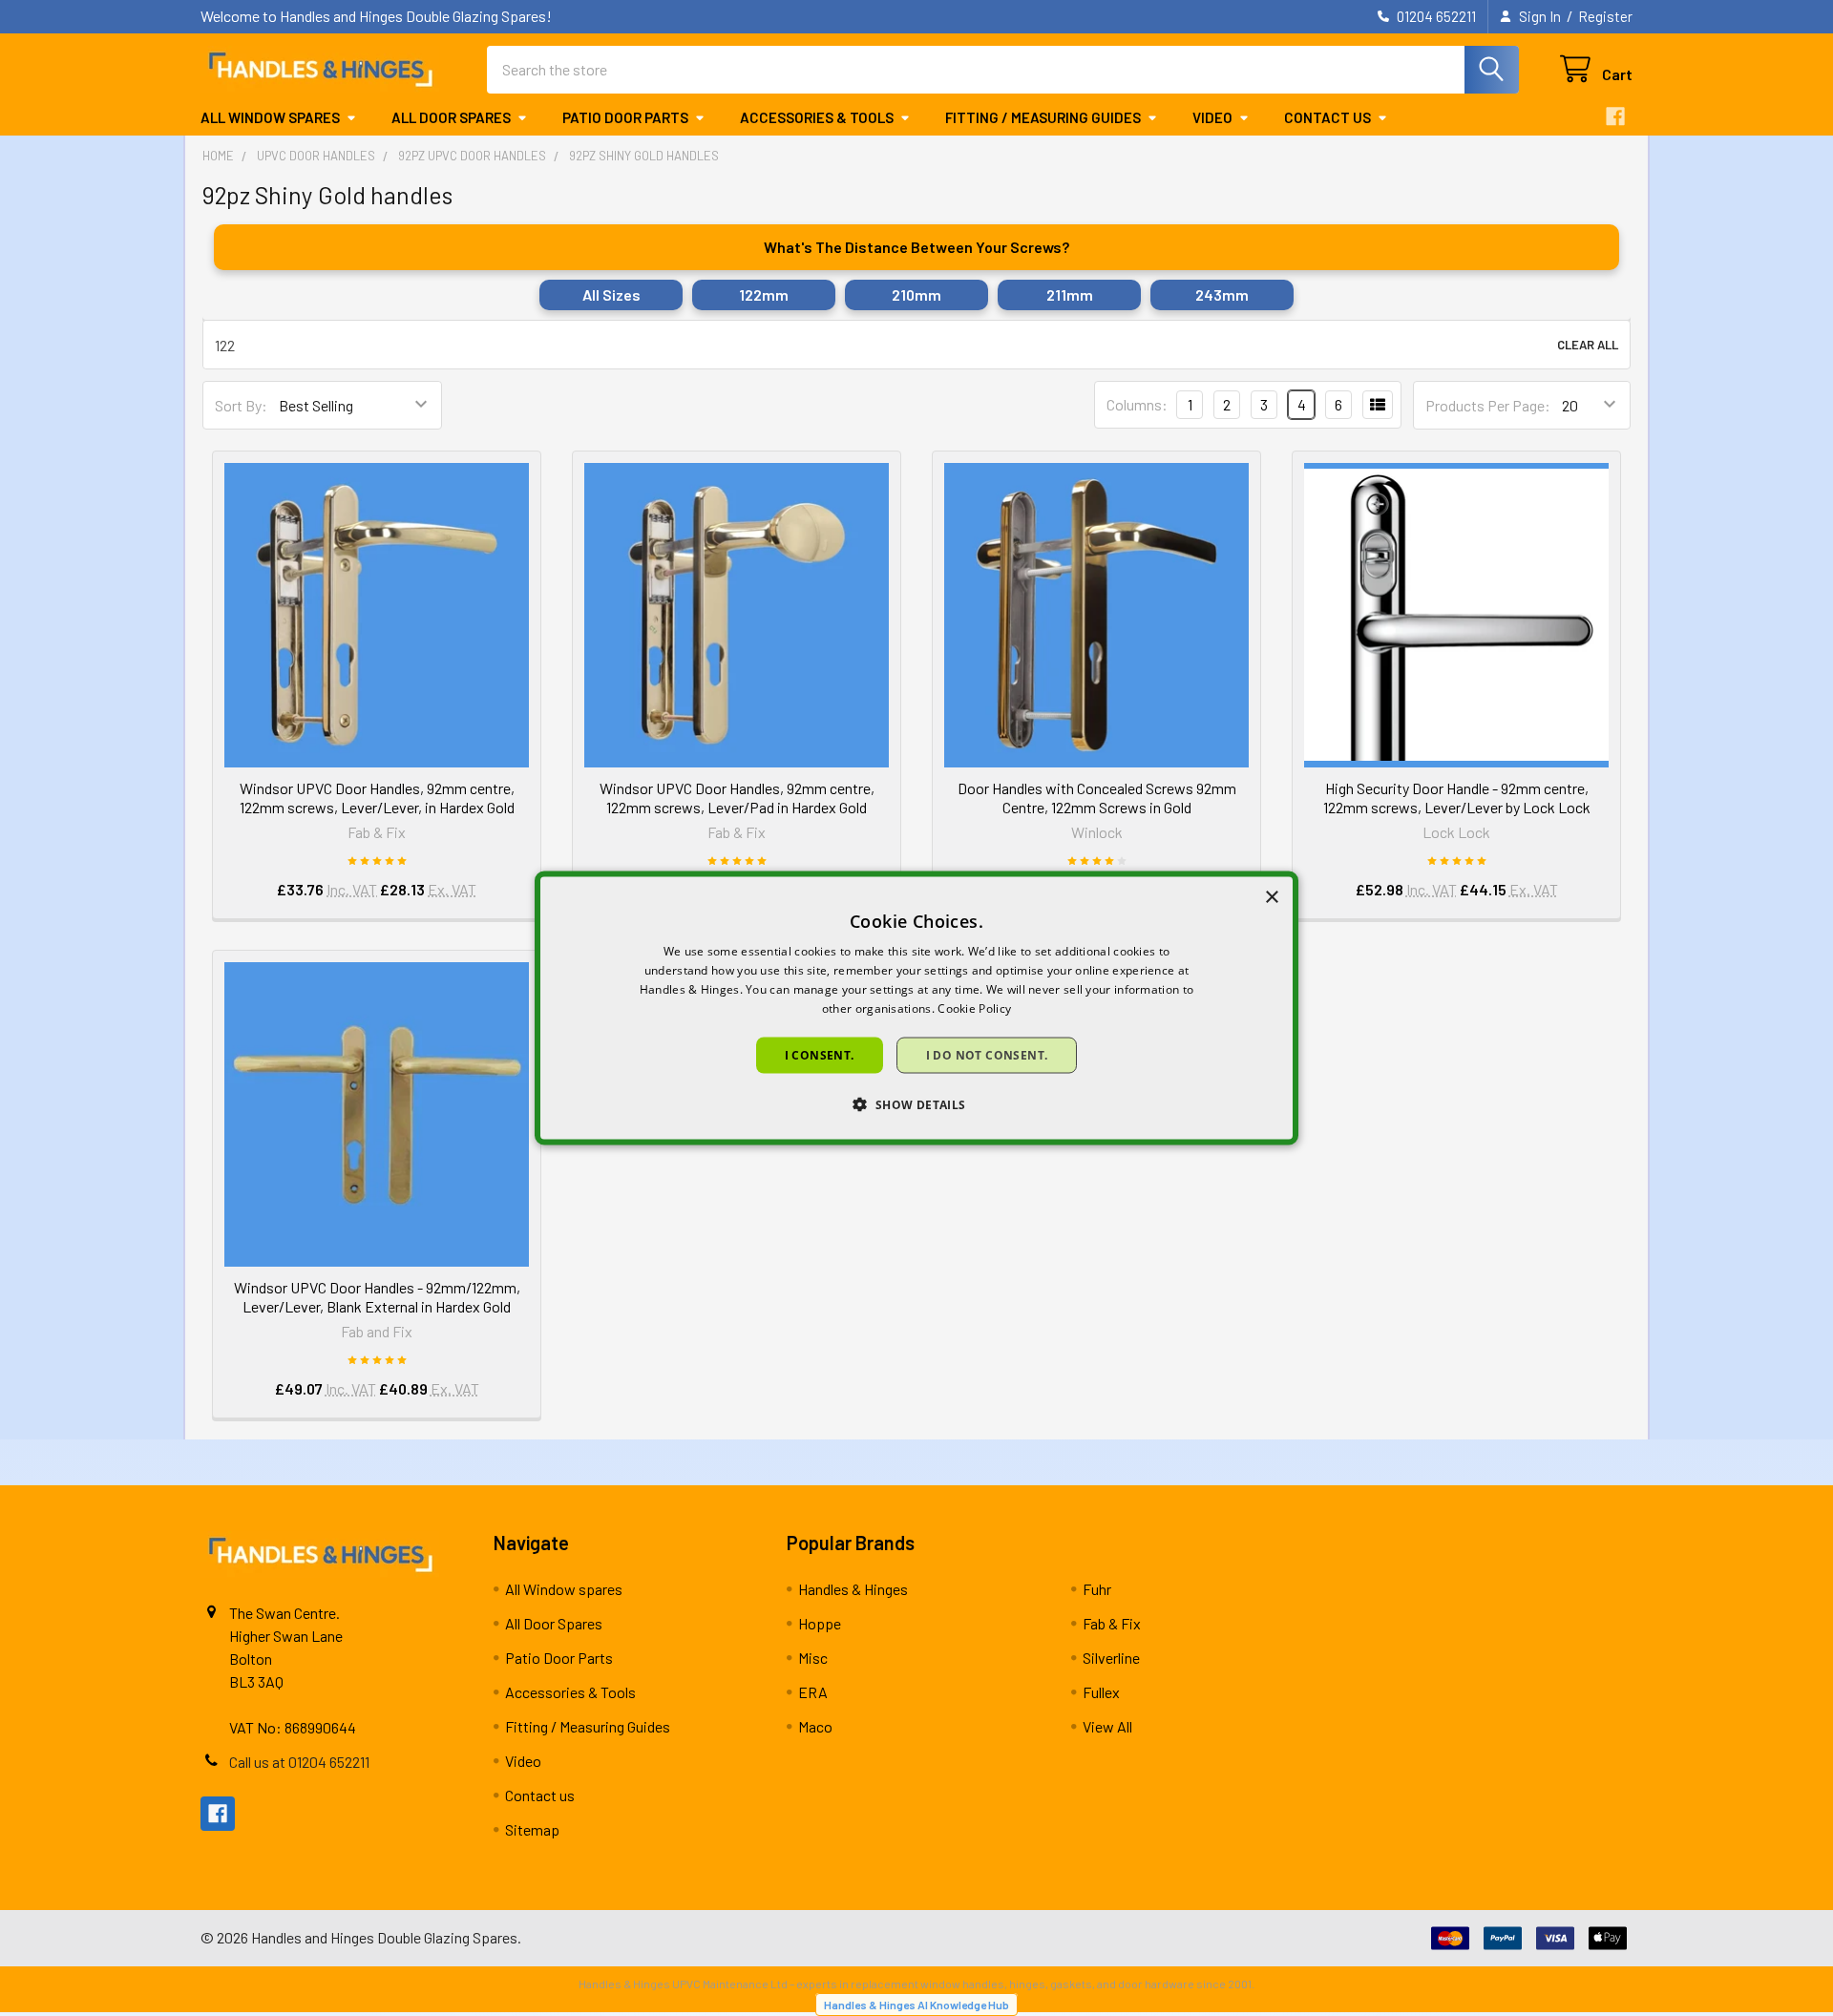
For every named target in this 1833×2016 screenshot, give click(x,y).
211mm (1070, 294)
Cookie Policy (974, 1008)
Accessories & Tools (817, 117)
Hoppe (820, 1623)
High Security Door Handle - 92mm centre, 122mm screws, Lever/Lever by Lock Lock (1457, 798)
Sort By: (241, 405)
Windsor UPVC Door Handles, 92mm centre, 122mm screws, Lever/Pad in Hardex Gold (737, 798)
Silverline (1111, 1658)
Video (1212, 117)
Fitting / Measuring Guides (1043, 117)
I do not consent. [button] (987, 1054)
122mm (764, 294)
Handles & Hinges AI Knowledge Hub (916, 2005)
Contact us (1327, 117)
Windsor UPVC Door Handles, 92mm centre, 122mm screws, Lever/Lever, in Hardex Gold (377, 798)
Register (1605, 16)
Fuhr (1097, 1589)
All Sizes (611, 294)
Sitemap (532, 1829)
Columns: (1137, 404)
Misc (813, 1658)
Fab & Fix (1112, 1623)
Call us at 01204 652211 (299, 1762)
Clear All (1588, 345)
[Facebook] (1615, 116)
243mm (1222, 294)
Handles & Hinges (853, 1589)
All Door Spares (451, 117)
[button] (916, 1103)
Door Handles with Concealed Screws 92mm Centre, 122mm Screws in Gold (1097, 798)
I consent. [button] (820, 1054)
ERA (813, 1692)
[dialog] (916, 1008)
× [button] (1271, 898)
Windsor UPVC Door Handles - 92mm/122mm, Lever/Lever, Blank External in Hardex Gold (377, 1297)
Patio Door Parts (625, 117)
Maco (815, 1726)
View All (1107, 1726)
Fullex (1101, 1692)
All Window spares (270, 117)
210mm (916, 294)
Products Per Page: (1488, 405)
